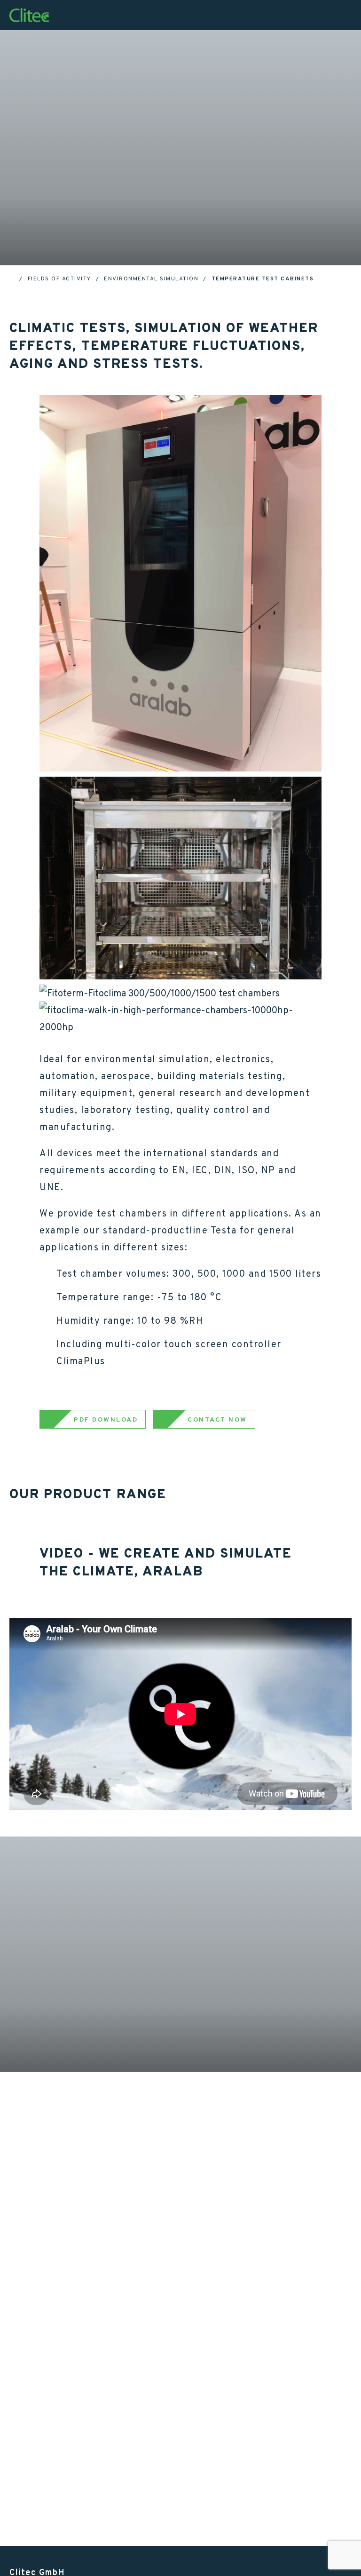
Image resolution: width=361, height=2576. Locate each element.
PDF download (106, 1419)
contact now (217, 1419)
